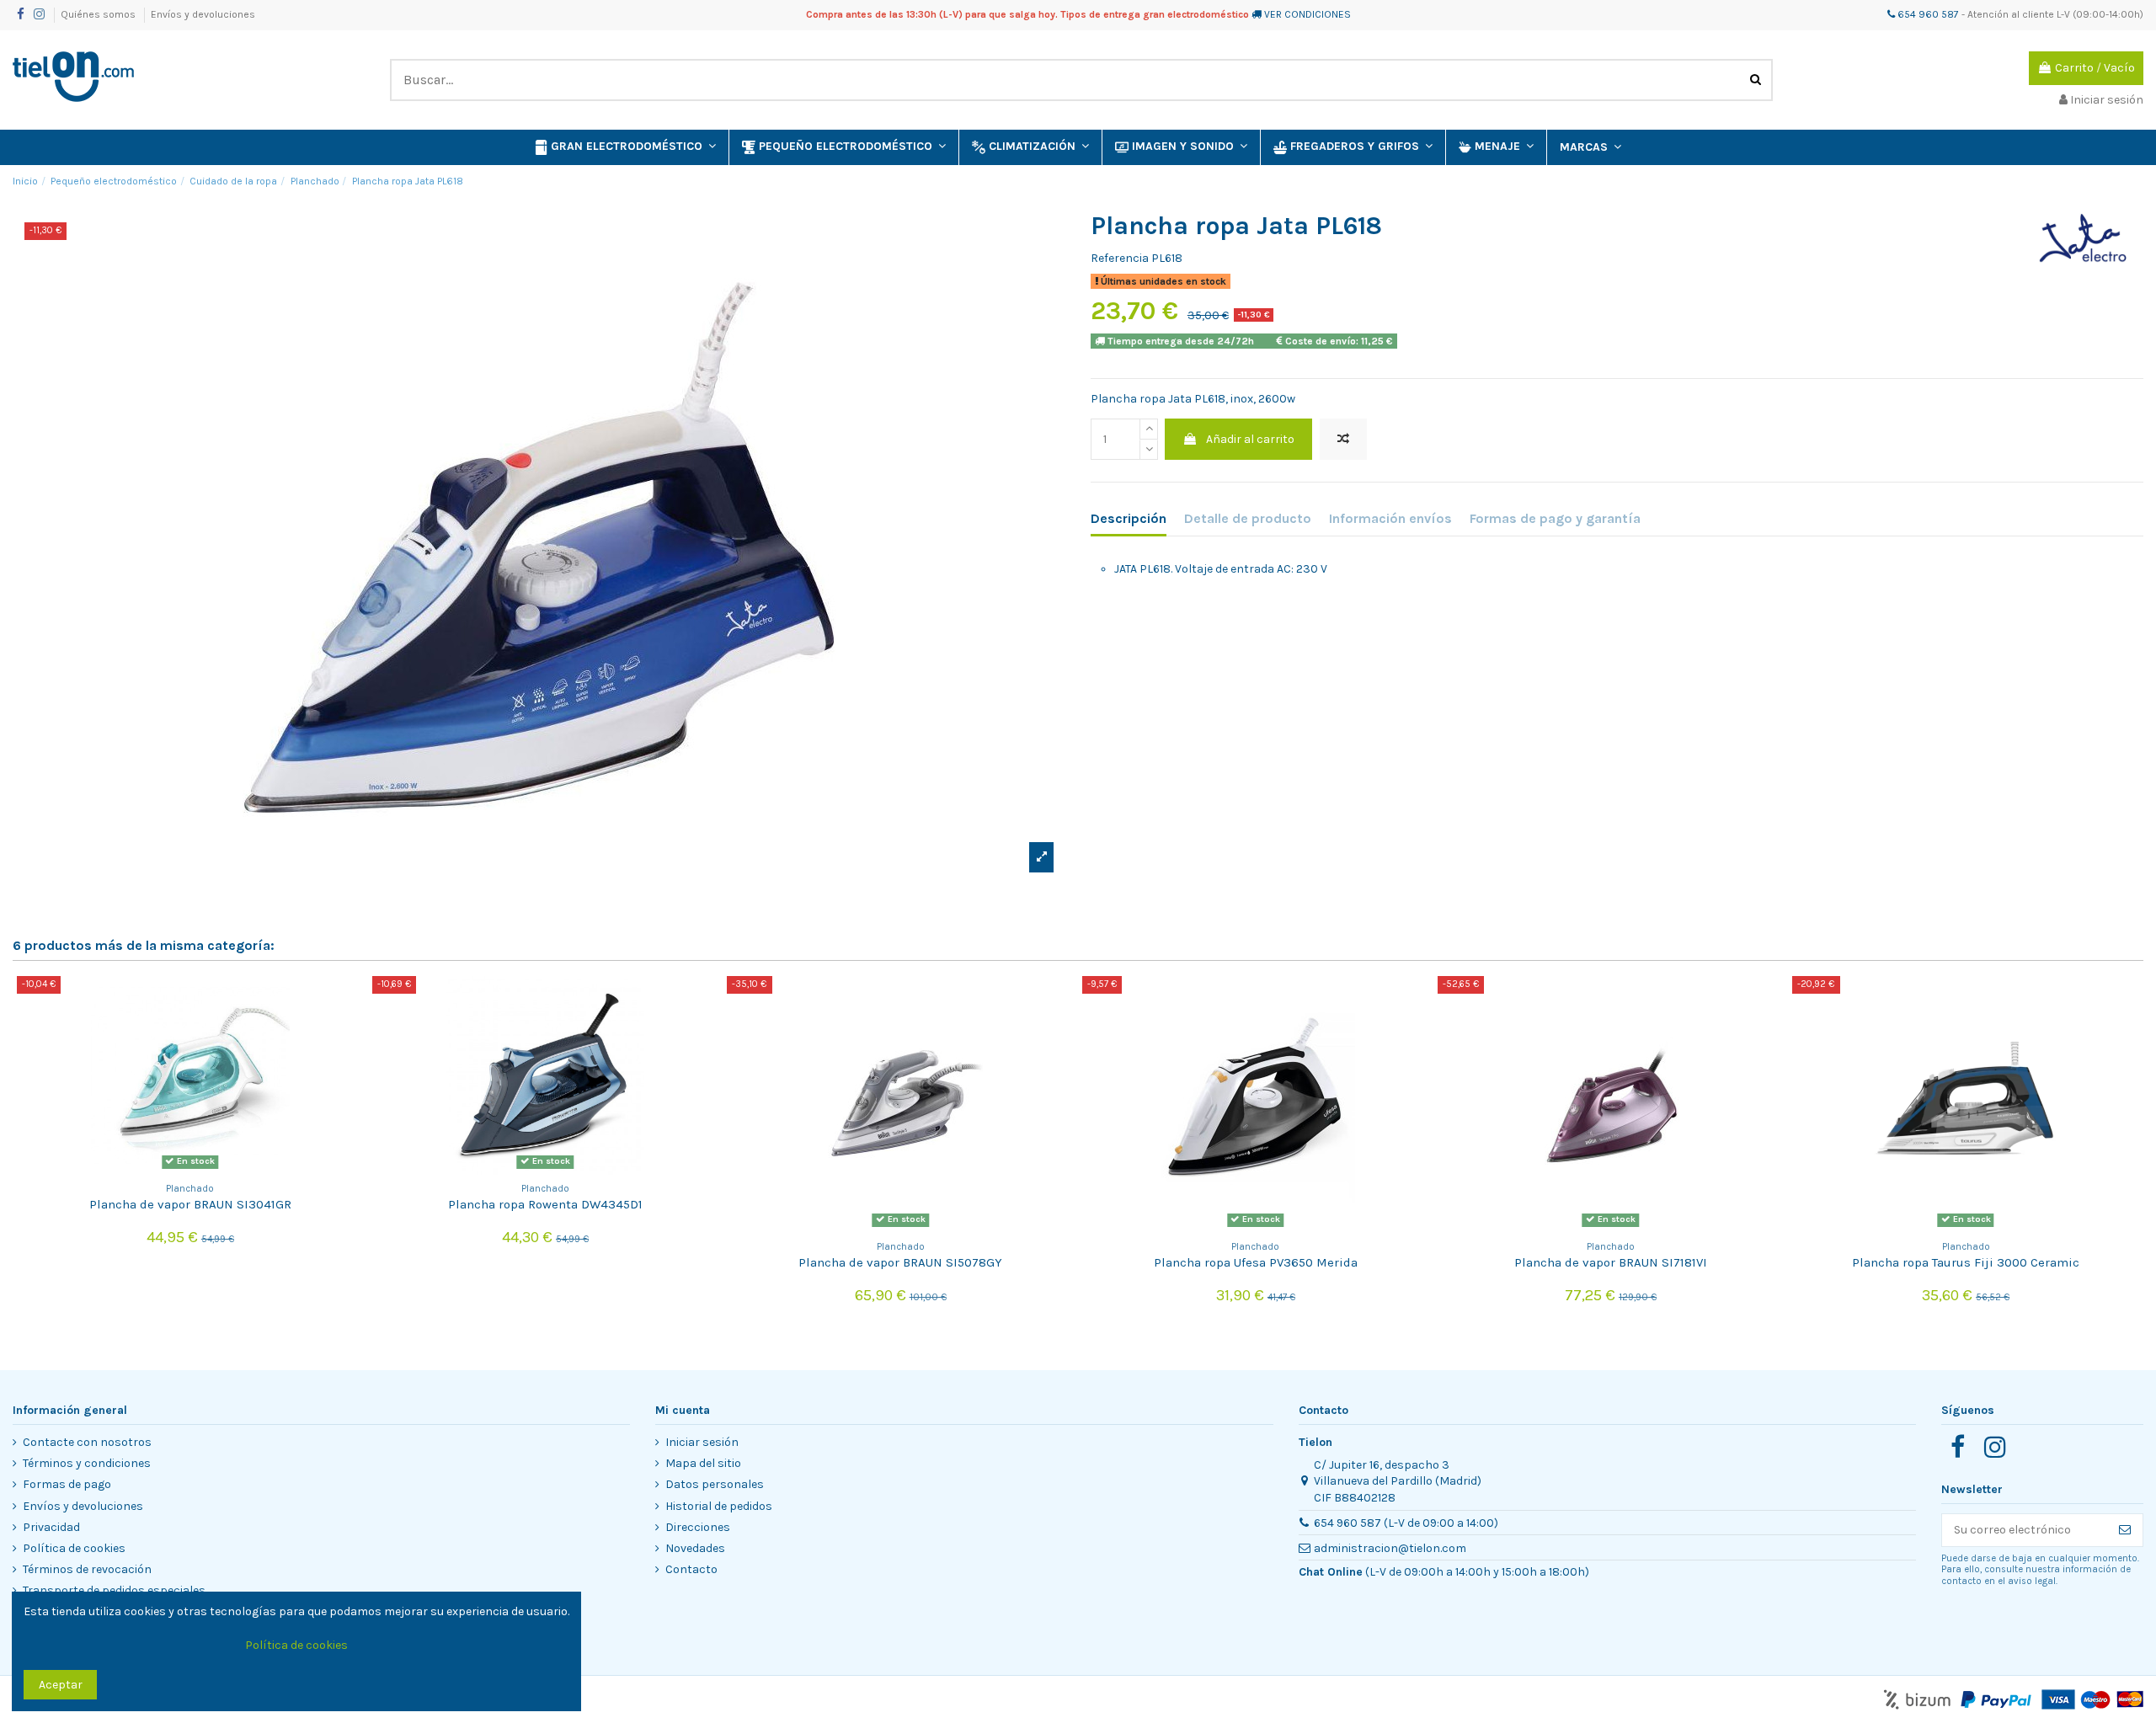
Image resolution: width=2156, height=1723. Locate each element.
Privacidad (51, 1527)
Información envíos (1390, 518)
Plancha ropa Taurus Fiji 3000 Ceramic (1966, 1262)
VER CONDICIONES (1307, 14)
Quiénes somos (99, 14)
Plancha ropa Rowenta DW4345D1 (545, 1204)
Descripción (1129, 518)
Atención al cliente (2011, 14)
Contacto (691, 1569)
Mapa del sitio (703, 1463)
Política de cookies (74, 1548)
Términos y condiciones (87, 1463)
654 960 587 (1927, 14)
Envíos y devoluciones (203, 14)
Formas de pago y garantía (1555, 518)
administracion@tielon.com (1390, 1548)
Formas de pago (67, 1484)
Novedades (695, 1548)
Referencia (1120, 258)
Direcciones (698, 1527)
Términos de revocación (87, 1569)
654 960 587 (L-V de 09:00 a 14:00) (1406, 1523)
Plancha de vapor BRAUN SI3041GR (190, 1204)
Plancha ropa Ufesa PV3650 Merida (1256, 1262)
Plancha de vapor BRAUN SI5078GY (900, 1262)
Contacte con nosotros (87, 1442)
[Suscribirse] (2125, 1530)
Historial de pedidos (719, 1506)
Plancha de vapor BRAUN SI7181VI (1611, 1262)
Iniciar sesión (702, 1442)
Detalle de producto (1248, 518)
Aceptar (61, 1685)
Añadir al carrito (1250, 439)
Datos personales (715, 1484)
